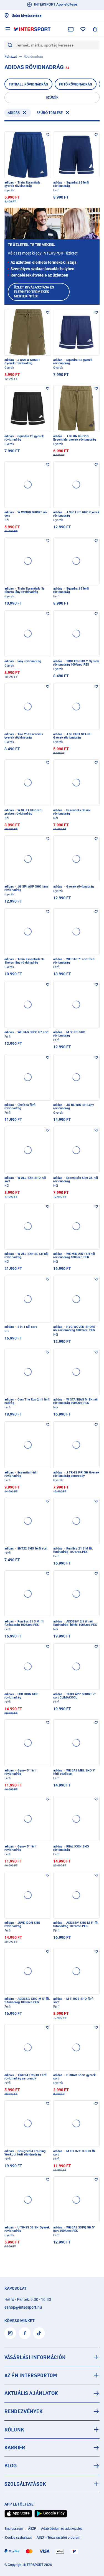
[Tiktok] (39, 2333)
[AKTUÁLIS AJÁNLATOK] (52, 2393)
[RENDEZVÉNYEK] (52, 2411)
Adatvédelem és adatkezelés (62, 2529)
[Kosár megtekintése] (95, 29)
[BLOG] (52, 2466)
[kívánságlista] (83, 29)
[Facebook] (25, 2333)
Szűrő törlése (50, 113)
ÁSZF (32, 2529)
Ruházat (11, 57)
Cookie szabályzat (18, 2538)
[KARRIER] (52, 2448)
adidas (14, 113)
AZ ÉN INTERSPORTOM (31, 2375)
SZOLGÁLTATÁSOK (25, 2484)
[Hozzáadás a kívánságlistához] (48, 135)
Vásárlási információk (35, 2357)
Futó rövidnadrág (76, 84)
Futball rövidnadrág (28, 84)
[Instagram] (10, 2333)
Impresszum (14, 2529)
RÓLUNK (14, 2430)
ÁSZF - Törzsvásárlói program (58, 2538)
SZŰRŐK (52, 97)
